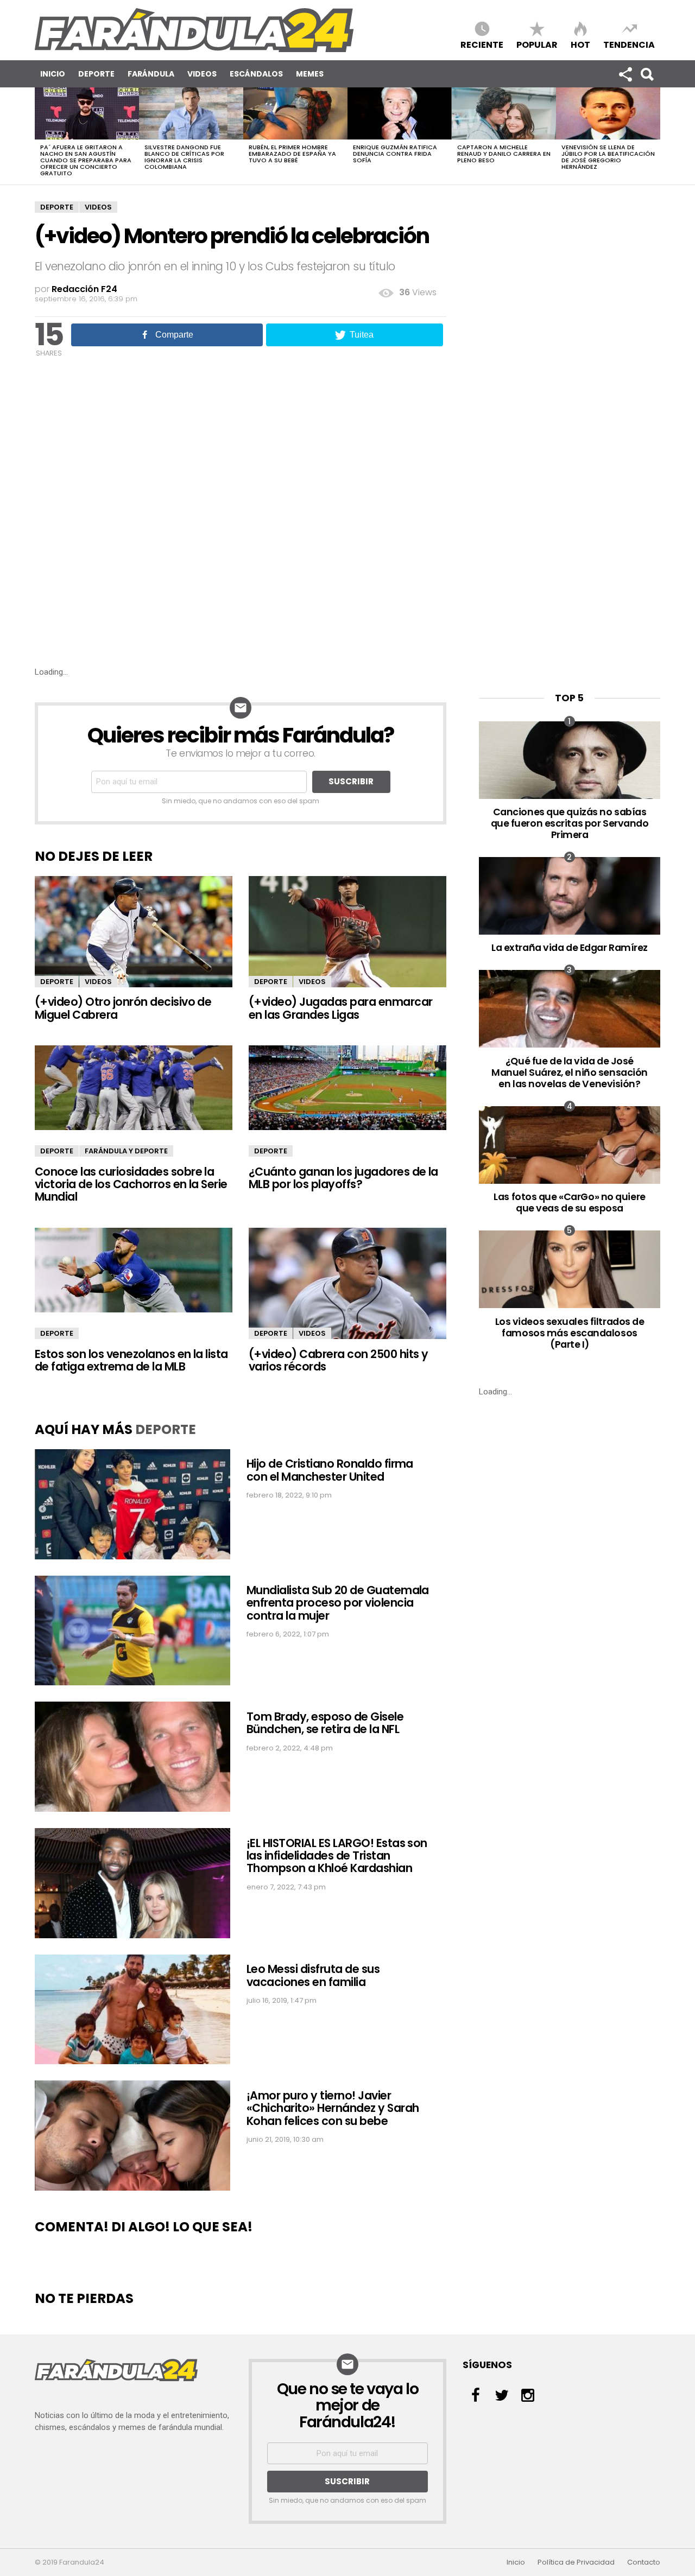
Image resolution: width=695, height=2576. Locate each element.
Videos (202, 74)
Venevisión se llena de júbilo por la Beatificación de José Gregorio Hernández (608, 157)
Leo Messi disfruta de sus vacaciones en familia (313, 1975)
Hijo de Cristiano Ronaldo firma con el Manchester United (330, 1470)
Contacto (644, 2562)
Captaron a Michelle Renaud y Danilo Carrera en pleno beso (504, 154)
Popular (537, 44)
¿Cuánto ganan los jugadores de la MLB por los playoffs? (343, 1178)
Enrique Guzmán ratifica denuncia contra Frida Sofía (395, 154)
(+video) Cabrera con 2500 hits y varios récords (338, 1360)
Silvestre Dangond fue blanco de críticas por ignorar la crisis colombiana (184, 157)
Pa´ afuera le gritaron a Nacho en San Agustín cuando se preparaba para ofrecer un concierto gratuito (86, 160)
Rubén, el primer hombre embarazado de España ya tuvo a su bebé (292, 154)
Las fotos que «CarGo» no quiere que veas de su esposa (569, 1202)
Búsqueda (647, 74)
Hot (580, 44)
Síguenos (625, 74)
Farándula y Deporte (126, 1151)
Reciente (482, 44)
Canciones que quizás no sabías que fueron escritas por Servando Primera (570, 823)
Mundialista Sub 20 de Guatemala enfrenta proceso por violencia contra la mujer (338, 1603)
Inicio (53, 74)
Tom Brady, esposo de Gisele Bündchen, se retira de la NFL (325, 1723)
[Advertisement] (241, 585)
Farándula (151, 74)
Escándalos (256, 74)
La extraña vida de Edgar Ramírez (570, 947)
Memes (310, 74)
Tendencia (629, 44)
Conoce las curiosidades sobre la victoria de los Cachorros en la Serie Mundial (131, 1184)
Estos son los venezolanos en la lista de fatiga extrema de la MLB (131, 1360)
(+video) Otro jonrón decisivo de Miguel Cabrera (123, 1008)
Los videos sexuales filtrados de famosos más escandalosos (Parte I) (570, 1333)
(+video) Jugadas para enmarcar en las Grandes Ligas (340, 1008)
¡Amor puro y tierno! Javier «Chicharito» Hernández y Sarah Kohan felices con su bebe (333, 2108)
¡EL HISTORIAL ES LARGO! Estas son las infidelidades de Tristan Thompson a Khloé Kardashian (337, 1856)
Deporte (96, 74)
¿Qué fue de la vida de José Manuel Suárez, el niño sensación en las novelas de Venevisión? (570, 1072)
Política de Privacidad (576, 2562)
